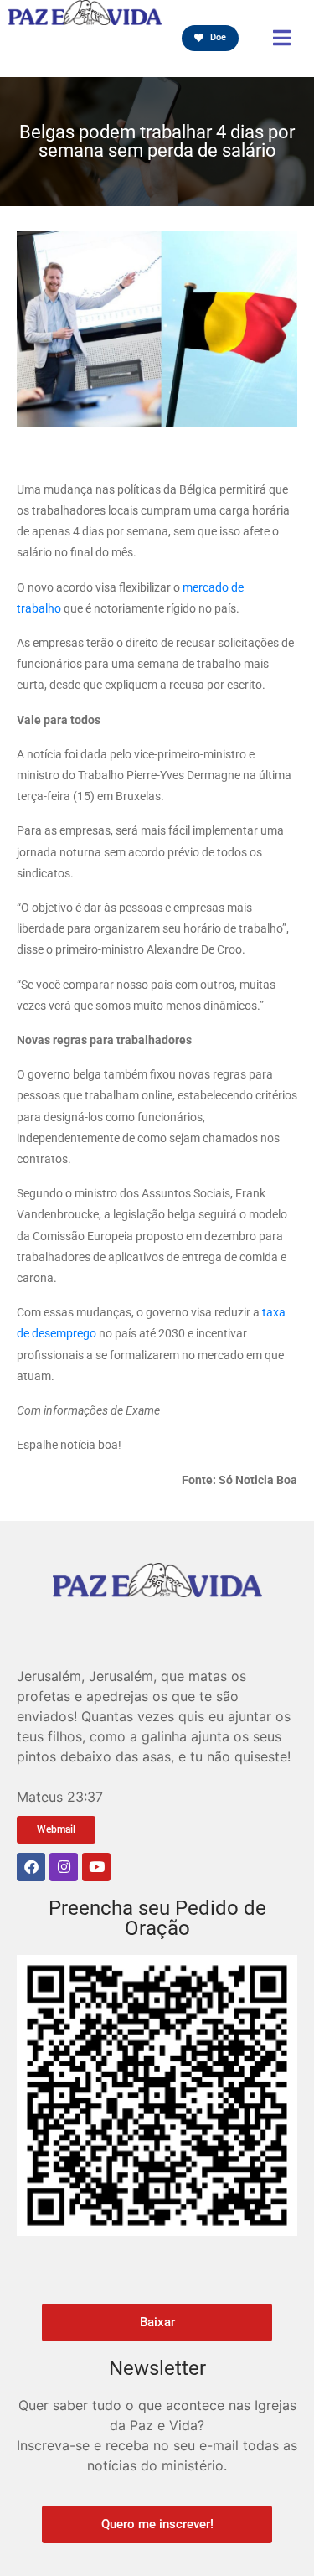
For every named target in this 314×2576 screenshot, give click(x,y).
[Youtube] (96, 1867)
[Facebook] (31, 1867)
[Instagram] (64, 1867)
